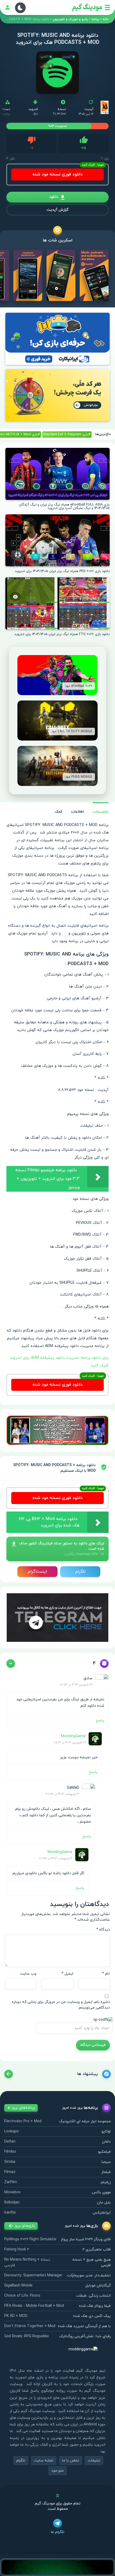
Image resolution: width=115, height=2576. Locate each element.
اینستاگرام (37, 1572)
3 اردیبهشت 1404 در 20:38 (63, 1794)
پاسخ (100, 1720)
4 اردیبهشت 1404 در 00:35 (56, 1858)
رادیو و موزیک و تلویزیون (70, 19)
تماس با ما (71, 2460)
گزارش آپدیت (57, 210)
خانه (106, 19)
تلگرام (80, 1572)
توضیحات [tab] (101, 812)
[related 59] (9, 2074)
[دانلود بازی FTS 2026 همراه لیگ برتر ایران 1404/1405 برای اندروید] (57, 603)
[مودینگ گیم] (87, 8)
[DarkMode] (20, 8)
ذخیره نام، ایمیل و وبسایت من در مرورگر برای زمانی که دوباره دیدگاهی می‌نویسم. (61, 2005)
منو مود (57, 2471)
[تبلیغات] (57, 1430)
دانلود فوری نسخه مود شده (58, 174)
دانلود (54, 197)
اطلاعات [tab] (77, 812)
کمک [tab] (58, 812)
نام (106, 1974)
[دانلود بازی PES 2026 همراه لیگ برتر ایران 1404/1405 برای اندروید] (57, 540)
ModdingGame (73, 1736)
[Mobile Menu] (108, 7)
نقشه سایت (44, 2460)
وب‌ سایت (28, 1974)
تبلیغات (94, 2460)
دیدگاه (103, 1930)
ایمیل (67, 1974)
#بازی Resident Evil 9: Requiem (67, 434)
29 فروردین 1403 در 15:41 (70, 1743)
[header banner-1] (57, 339)
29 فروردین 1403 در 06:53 (76, 1685)
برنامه (95, 19)
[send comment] (11, 1663)
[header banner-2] (57, 395)
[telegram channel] (57, 1617)
